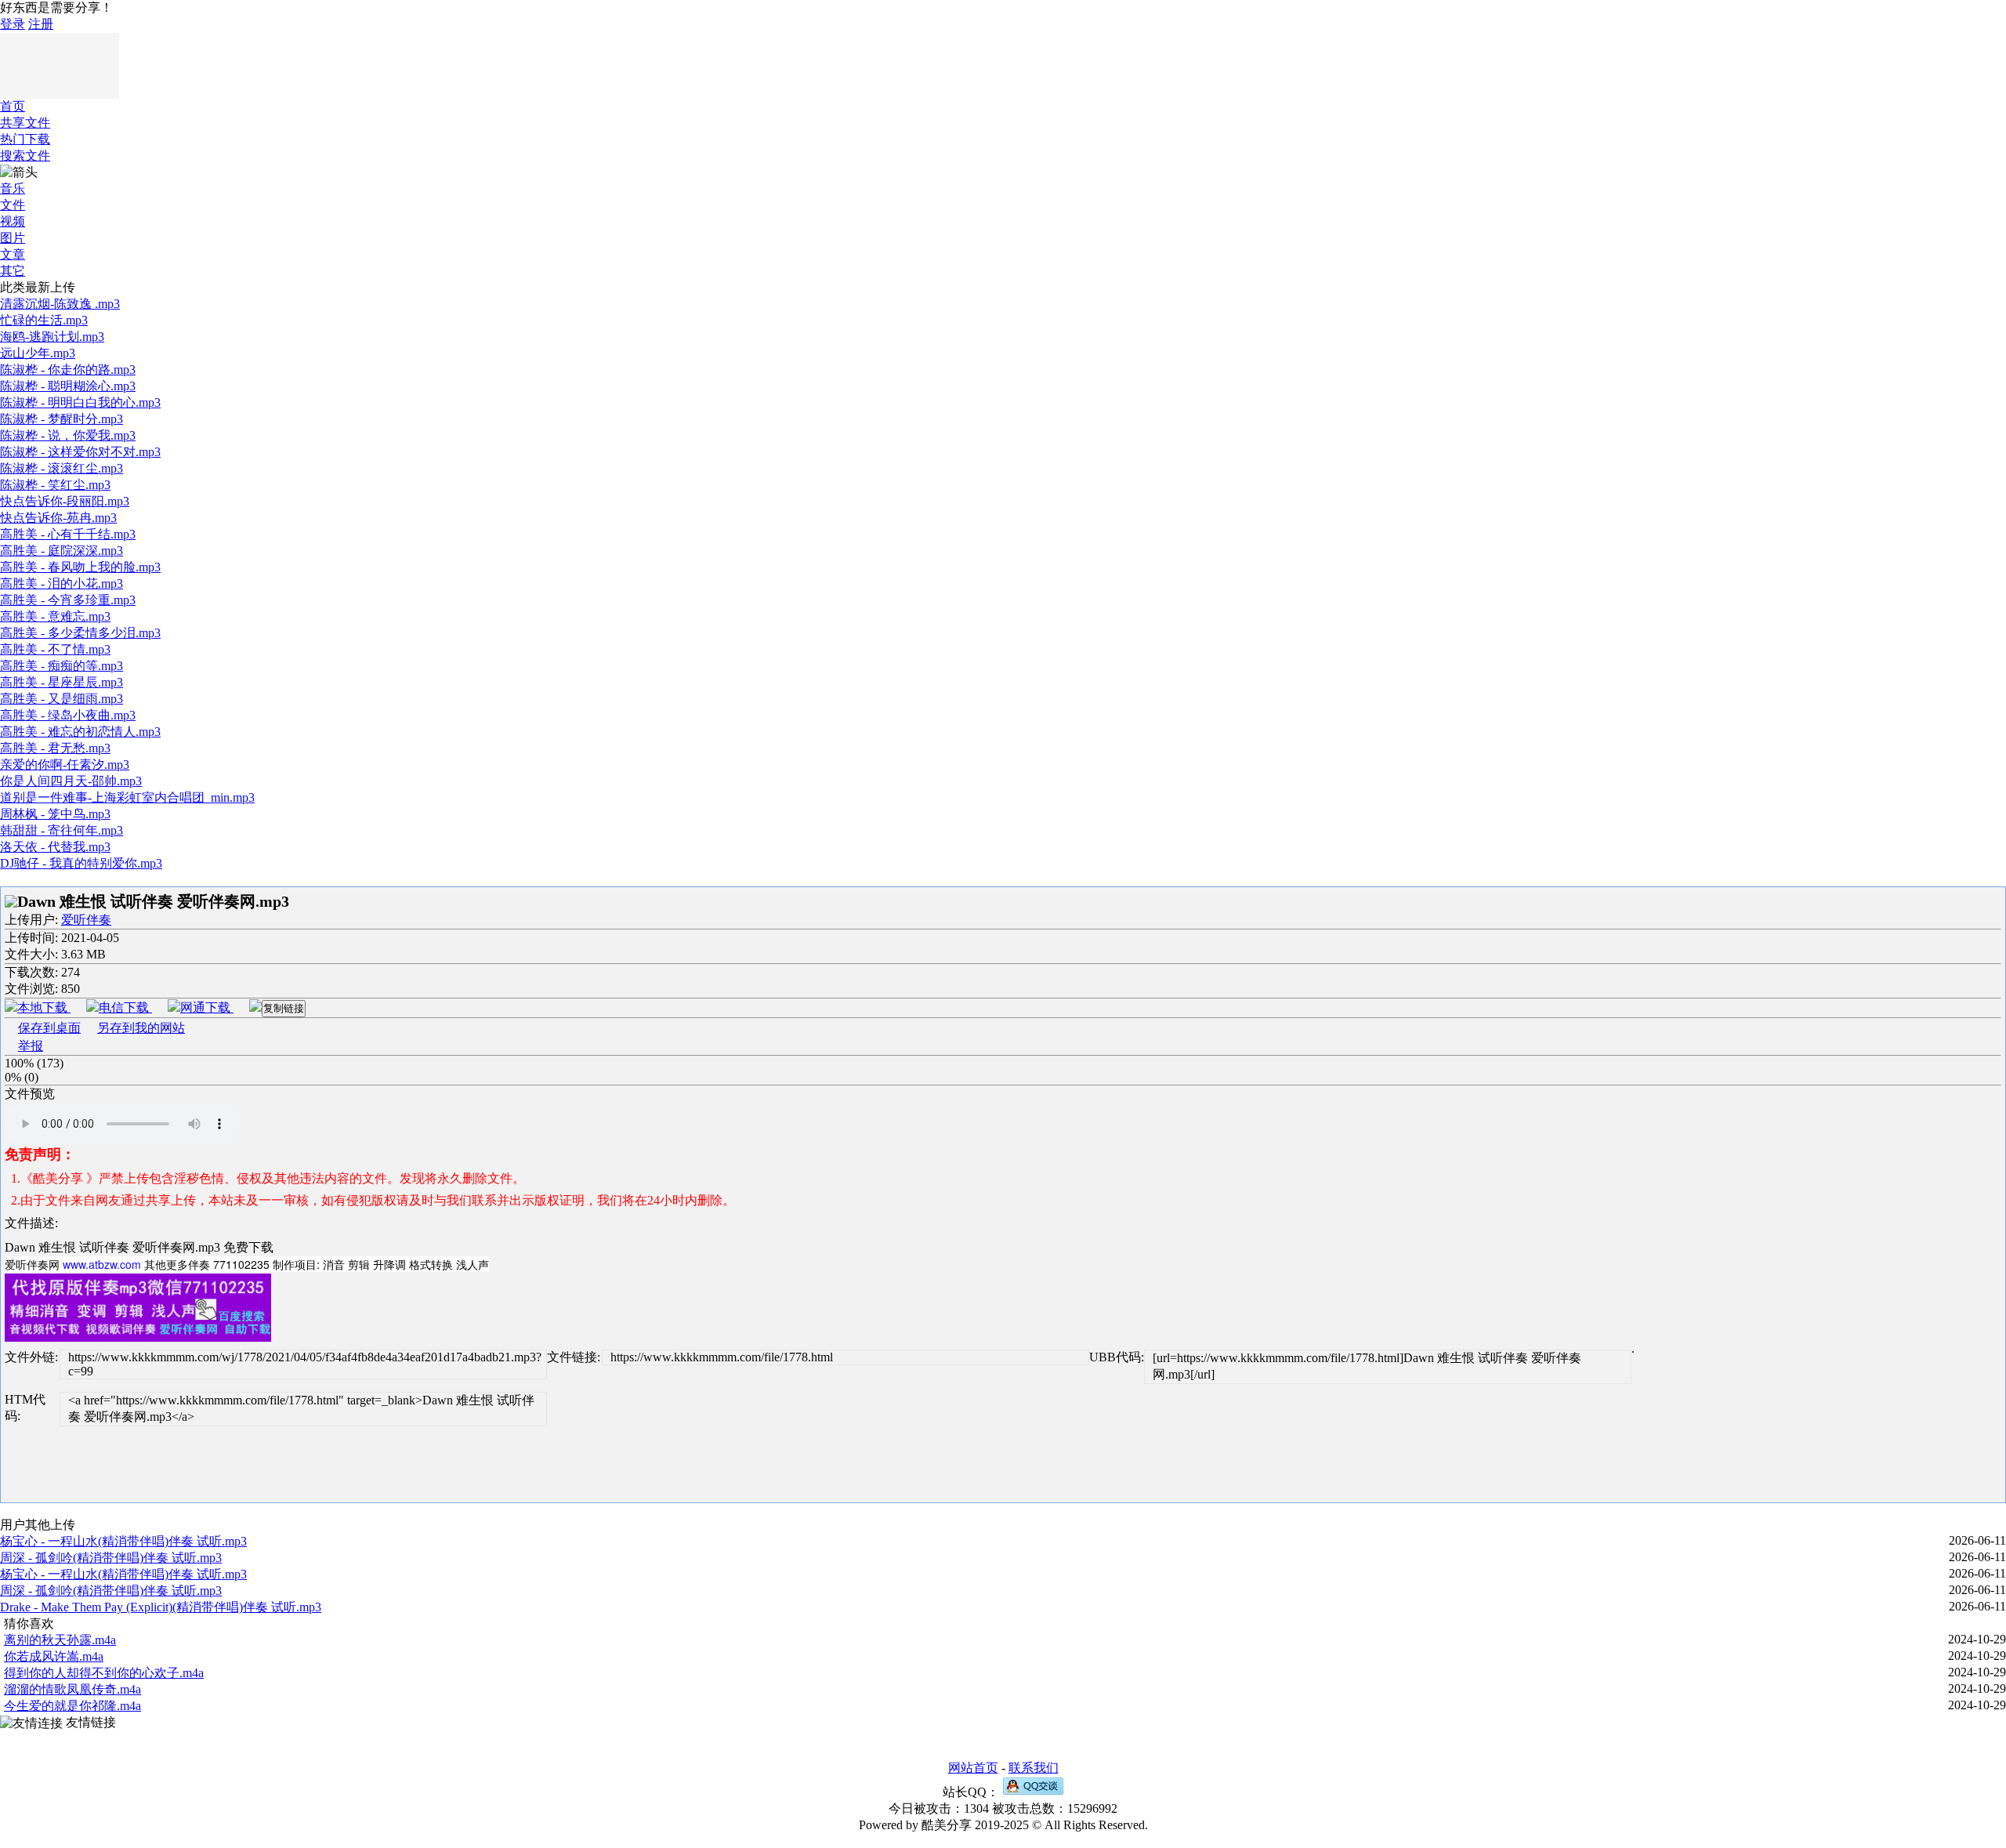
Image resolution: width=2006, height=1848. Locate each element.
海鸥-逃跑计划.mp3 (52, 337)
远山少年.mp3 (38, 353)
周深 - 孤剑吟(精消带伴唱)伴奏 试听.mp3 (111, 1558)
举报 (31, 1046)
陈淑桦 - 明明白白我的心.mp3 (80, 402)
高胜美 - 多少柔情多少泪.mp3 (80, 633)
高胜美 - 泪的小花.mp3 (62, 583)
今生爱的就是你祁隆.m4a (72, 1706)
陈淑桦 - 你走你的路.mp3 (68, 370)
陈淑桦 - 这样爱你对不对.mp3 (80, 452)
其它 (13, 271)
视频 (13, 221)
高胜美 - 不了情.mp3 (55, 649)
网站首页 (973, 1768)
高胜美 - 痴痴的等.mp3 (62, 666)
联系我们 (1034, 1768)
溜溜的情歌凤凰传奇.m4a (72, 1689)
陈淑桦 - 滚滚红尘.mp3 (62, 468)
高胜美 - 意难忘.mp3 (55, 616)
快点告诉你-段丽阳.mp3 (65, 501)
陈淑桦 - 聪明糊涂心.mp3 (68, 386)
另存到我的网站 (141, 1028)
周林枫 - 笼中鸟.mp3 (55, 814)
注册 (41, 24)
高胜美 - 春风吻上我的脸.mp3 (80, 567)
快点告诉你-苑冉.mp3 (58, 518)
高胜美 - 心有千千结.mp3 (68, 534)
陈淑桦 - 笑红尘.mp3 (55, 485)
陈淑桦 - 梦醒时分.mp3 (62, 419)
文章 (13, 254)
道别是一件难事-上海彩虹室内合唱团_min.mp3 (127, 797)
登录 (13, 24)
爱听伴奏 (86, 920)
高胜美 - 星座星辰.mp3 (62, 682)
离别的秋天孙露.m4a (60, 1640)
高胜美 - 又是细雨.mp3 (62, 699)
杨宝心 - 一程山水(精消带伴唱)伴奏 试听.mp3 (123, 1541)
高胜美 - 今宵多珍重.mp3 (68, 600)
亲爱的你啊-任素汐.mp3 (65, 765)
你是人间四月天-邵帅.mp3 (71, 781)
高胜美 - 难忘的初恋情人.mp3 (80, 732)
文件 (13, 205)
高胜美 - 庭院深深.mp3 (62, 551)
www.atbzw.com (102, 1264)
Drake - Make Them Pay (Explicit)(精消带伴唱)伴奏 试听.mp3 (161, 1607)
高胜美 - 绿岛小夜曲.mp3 (68, 715)
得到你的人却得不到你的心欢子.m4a (104, 1673)
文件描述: (31, 1223)
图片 (13, 238)
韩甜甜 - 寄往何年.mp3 (62, 830)
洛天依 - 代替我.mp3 (55, 847)
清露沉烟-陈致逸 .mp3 (60, 304)
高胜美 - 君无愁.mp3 (55, 748)
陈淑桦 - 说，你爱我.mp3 (68, 435)
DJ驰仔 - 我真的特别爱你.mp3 (81, 863)
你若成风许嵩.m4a (54, 1656)
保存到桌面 (49, 1028)
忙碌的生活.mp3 (44, 320)
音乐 (13, 188)
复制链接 (284, 1008)
